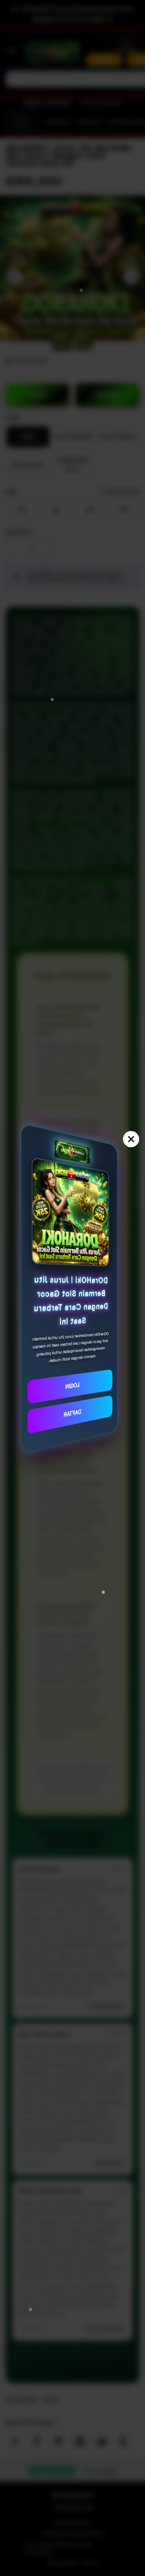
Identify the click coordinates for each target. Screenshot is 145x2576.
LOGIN (73, 1385)
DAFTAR (72, 1413)
